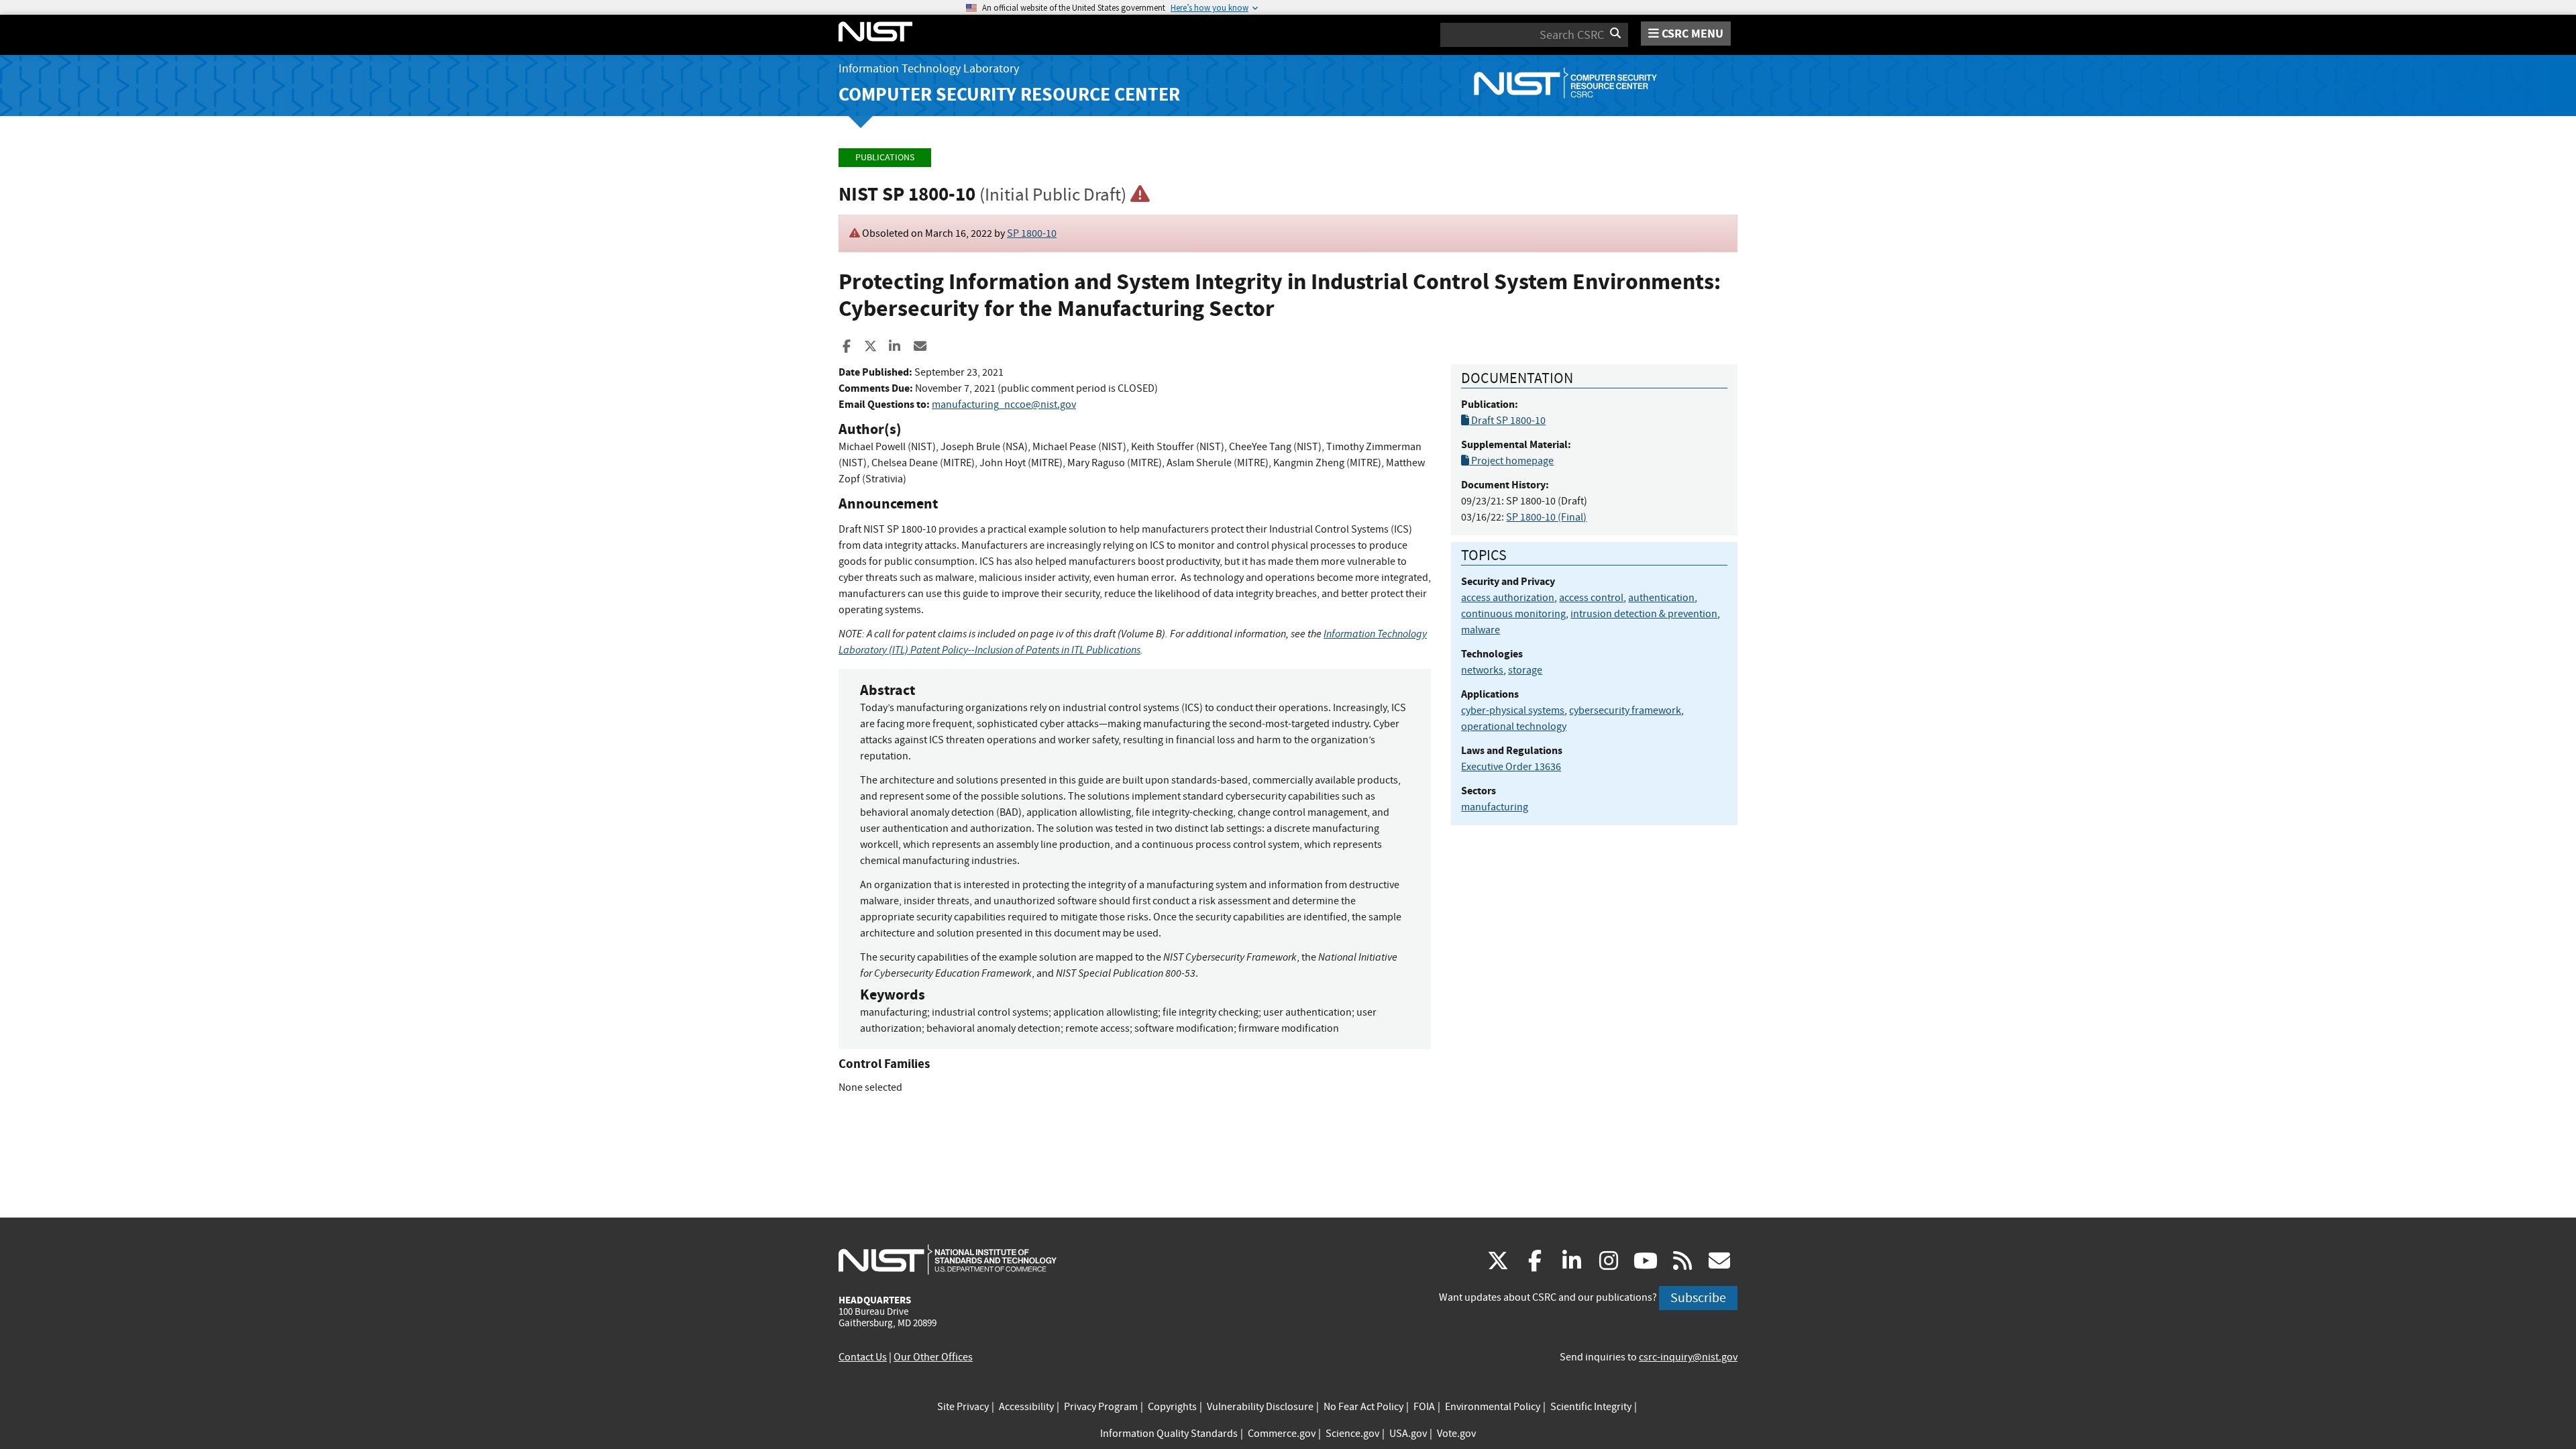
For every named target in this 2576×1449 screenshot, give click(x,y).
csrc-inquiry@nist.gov (1688, 1357)
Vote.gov (1456, 1434)
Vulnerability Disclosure (1260, 1407)
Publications (885, 157)
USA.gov (1408, 1434)
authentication (1661, 598)
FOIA (1424, 1407)
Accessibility (1026, 1407)
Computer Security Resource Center (1009, 94)
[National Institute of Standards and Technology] (948, 1259)
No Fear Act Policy (1363, 1407)
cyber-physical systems (1513, 710)
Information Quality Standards (1169, 1434)
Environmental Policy (1493, 1407)
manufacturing (1495, 807)
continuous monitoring (1513, 614)
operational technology (1514, 727)
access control (1591, 598)
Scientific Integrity (1591, 1407)
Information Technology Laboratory (929, 69)
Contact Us (863, 1357)
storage (1525, 670)
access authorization (1508, 598)
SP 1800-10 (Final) (1546, 517)
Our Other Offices (933, 1357)
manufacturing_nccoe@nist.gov (1004, 405)
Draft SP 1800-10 (1507, 421)
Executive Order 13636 (1511, 767)
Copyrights (1172, 1407)
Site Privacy (963, 1407)
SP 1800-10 (1032, 233)
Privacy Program (1101, 1407)
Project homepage (1511, 461)
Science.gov (1352, 1434)
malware (1481, 630)
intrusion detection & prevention (1644, 614)
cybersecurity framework (1625, 710)
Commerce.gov (1282, 1434)
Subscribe (1698, 1298)
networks (1482, 670)
